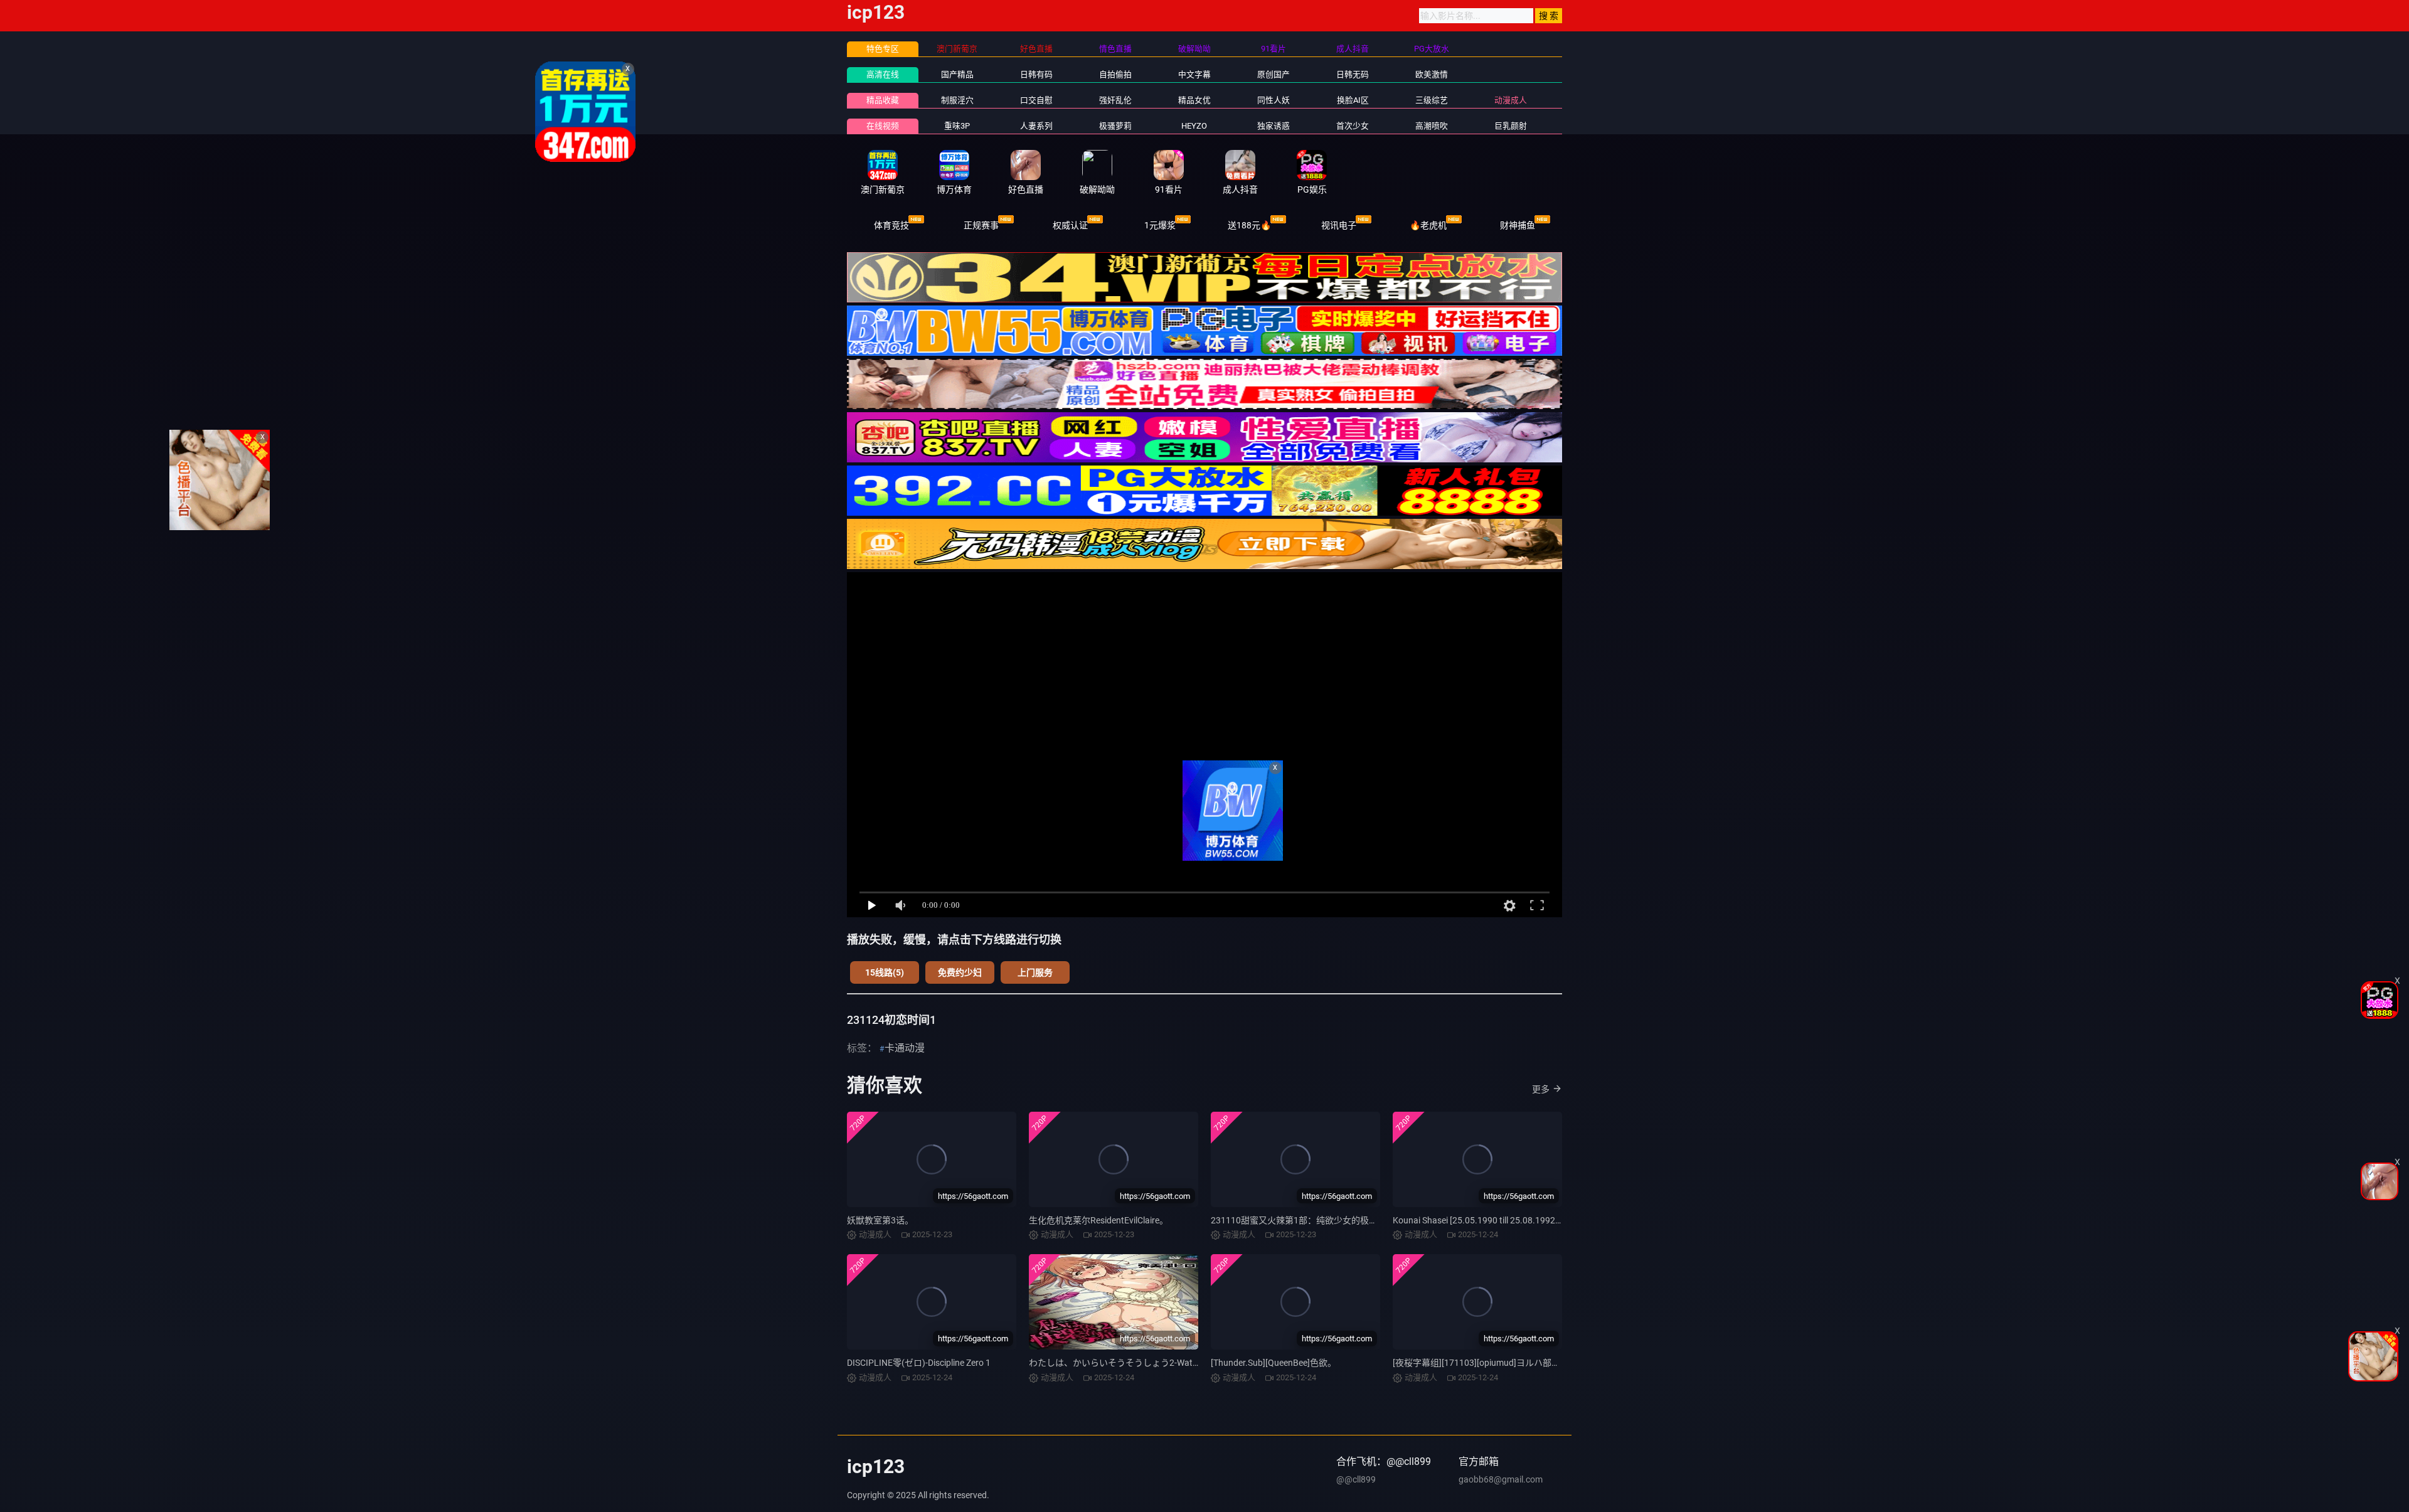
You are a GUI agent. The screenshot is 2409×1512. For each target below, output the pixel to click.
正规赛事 (981, 225)
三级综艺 (1432, 100)
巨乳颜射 (1511, 126)
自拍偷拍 (1115, 74)
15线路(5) (885, 972)
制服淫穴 (957, 100)
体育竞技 (891, 225)
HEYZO (1194, 126)
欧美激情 (1432, 74)
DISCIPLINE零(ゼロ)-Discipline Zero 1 (919, 1363)
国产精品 (957, 74)
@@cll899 (1356, 1479)
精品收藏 (883, 100)
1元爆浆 (1160, 225)
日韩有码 (1036, 74)
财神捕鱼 (1518, 225)
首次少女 (1353, 126)
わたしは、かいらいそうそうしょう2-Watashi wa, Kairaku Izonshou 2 (1165, 1363)
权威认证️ (1070, 225)
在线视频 (883, 126)
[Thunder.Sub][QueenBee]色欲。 (1274, 1363)
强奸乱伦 (1115, 100)
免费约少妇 (960, 972)
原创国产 (1274, 74)
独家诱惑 (1274, 126)
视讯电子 (1339, 225)
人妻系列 (1036, 126)
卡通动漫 (905, 1048)
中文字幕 (1194, 74)
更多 (1541, 1089)
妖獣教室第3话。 (880, 1220)
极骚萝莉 (1115, 126)
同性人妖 (1274, 100)
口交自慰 (1036, 100)
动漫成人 (1511, 100)
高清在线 (883, 74)
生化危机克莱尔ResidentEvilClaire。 (1098, 1220)
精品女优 (1194, 100)
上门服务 (1035, 972)
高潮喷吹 (1432, 126)
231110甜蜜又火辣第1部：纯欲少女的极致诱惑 (1303, 1220)
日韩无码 (1353, 74)
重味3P (957, 126)
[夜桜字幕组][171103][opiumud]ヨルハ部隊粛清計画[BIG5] (1506, 1363)
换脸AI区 (1353, 100)
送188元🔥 (1249, 225)
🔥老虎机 (1428, 225)
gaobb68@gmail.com (1501, 1479)
